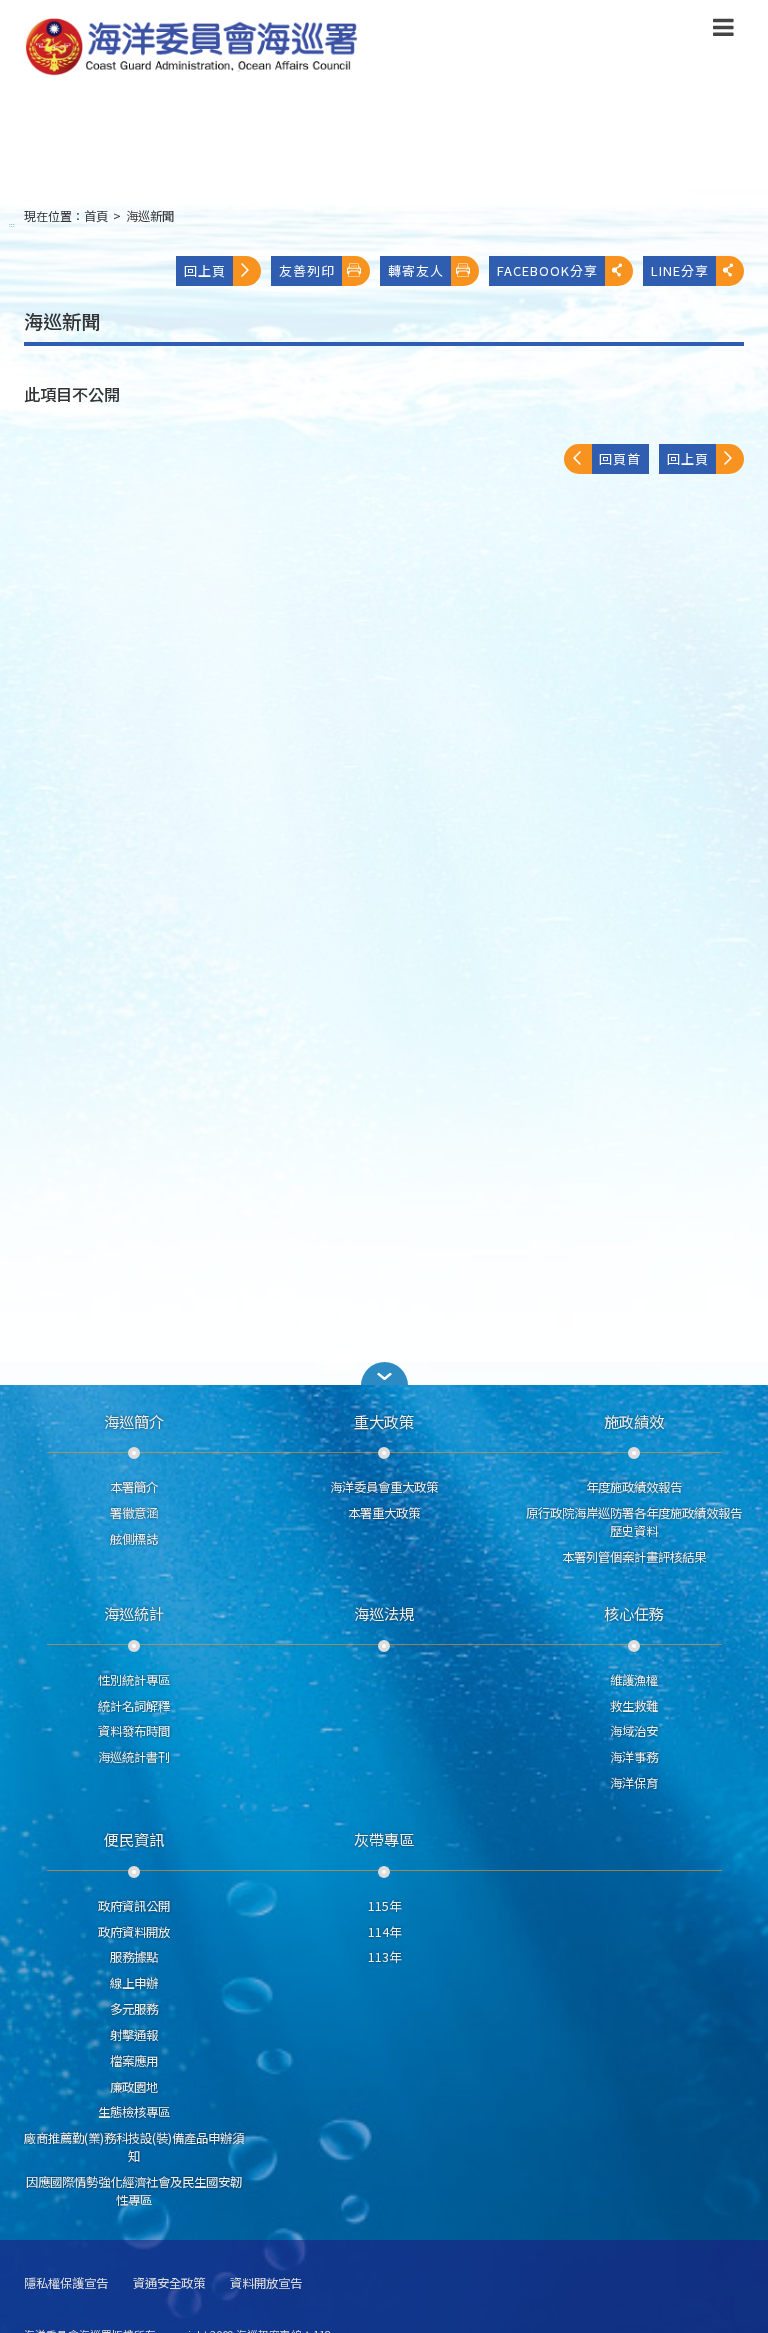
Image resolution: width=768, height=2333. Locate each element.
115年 (384, 1906)
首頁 (96, 216)
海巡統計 (134, 1613)
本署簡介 (134, 1487)
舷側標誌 (134, 1539)
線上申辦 (134, 1983)
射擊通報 (134, 2035)
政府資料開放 (134, 1932)
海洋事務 (634, 1757)
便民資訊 (134, 1839)
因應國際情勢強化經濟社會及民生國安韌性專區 (134, 2191)
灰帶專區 (384, 1839)
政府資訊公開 (134, 1906)
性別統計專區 (134, 1680)
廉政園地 (134, 2087)
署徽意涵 (134, 1513)
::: (12, 224)
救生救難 (634, 1706)
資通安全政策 (169, 2283)
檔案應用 (134, 2061)
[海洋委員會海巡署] (300, 47)
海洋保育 (634, 1783)
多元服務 (134, 2009)
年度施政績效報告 (634, 1487)
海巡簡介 (134, 1421)
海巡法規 (384, 1613)
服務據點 (134, 1957)
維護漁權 (634, 1680)
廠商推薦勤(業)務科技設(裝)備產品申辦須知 (134, 2147)
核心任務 (634, 1613)
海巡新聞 (150, 216)
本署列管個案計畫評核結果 (634, 1557)
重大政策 (384, 1421)
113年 (384, 1957)
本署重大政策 (384, 1513)
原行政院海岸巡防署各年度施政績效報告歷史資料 (634, 1522)
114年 (384, 1932)
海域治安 (634, 1731)
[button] (723, 31)
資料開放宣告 (266, 2283)
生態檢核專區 (134, 2112)
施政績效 (634, 1421)
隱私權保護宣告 (66, 2283)
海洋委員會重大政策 (384, 1487)
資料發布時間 (134, 1731)
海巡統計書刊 (134, 1757)
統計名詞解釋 (134, 1706)
